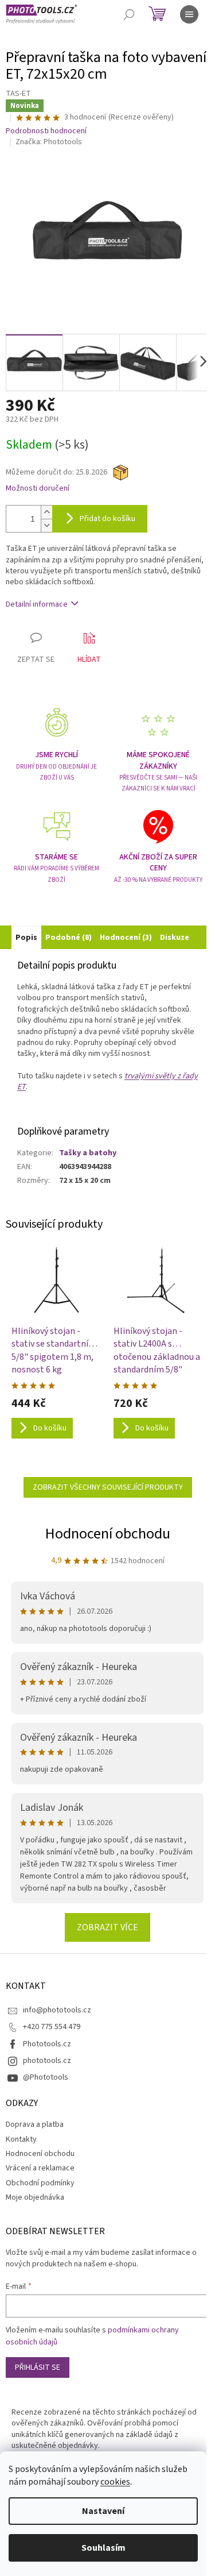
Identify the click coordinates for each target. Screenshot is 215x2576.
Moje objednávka (35, 2197)
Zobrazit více (107, 1927)
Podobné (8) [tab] (69, 938)
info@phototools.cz (57, 2010)
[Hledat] (129, 14)
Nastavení (103, 2511)
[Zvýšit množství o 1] (46, 512)
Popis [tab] (26, 938)
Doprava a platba (35, 2124)
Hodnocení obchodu (108, 1534)
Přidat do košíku (107, 519)
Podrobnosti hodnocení (46, 131)
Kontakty (21, 2139)
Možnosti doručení (38, 489)
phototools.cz (47, 2061)
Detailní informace (37, 604)
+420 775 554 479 (52, 2027)
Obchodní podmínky (40, 2183)
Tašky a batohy (88, 1153)
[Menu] (189, 14)
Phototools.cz (47, 2044)
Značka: (49, 142)
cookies (115, 2482)
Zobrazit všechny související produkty (108, 1487)
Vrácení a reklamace (40, 2168)
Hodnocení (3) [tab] (126, 938)
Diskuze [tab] (175, 938)
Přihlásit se (38, 2367)
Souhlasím (103, 2548)
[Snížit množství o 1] (46, 525)
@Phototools (46, 2077)
